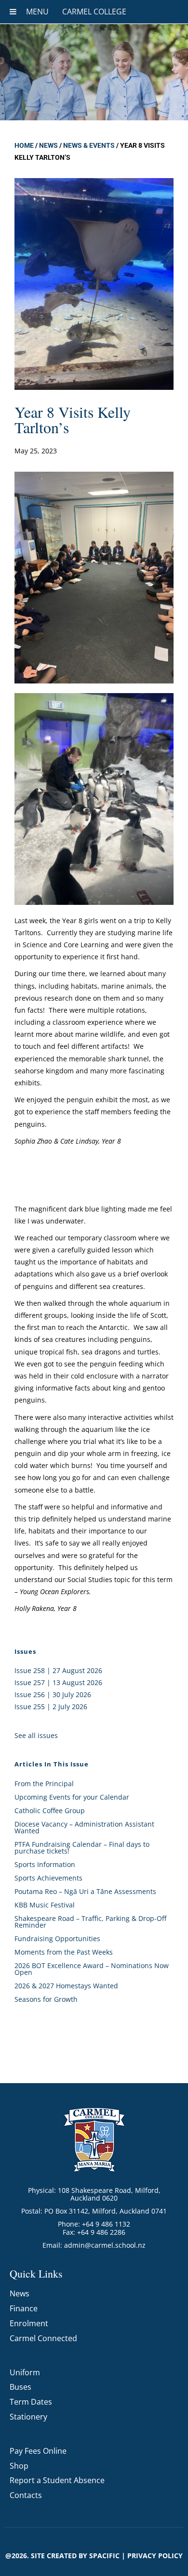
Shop (19, 2466)
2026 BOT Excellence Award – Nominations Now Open (92, 1969)
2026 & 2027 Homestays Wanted (66, 1986)
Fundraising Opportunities (57, 1938)
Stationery (28, 2417)
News (48, 145)
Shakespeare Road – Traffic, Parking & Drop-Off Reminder (90, 1922)
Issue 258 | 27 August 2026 (58, 1670)
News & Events (89, 145)
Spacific (104, 2556)
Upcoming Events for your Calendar (72, 1797)
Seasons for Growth (46, 1999)
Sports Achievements (48, 1878)
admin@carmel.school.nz (105, 2245)
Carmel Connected (43, 2338)
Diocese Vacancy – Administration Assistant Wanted (84, 1827)
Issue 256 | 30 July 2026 (53, 1694)
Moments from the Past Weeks (64, 1952)
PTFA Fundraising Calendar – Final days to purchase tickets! (82, 1848)
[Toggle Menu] (13, 12)
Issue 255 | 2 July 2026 (51, 1707)
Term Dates (31, 2402)
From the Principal (44, 1784)
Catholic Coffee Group (50, 1810)
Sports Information (45, 1864)
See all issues (36, 1735)
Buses (20, 2387)
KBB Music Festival (45, 1905)
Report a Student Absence (57, 2480)
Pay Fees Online (38, 2451)
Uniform (25, 2372)
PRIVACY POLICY (155, 2556)
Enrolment (29, 2323)
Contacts (26, 2495)
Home (24, 145)
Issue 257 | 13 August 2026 (58, 1682)
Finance (24, 2308)
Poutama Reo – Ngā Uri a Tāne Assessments (85, 1891)
